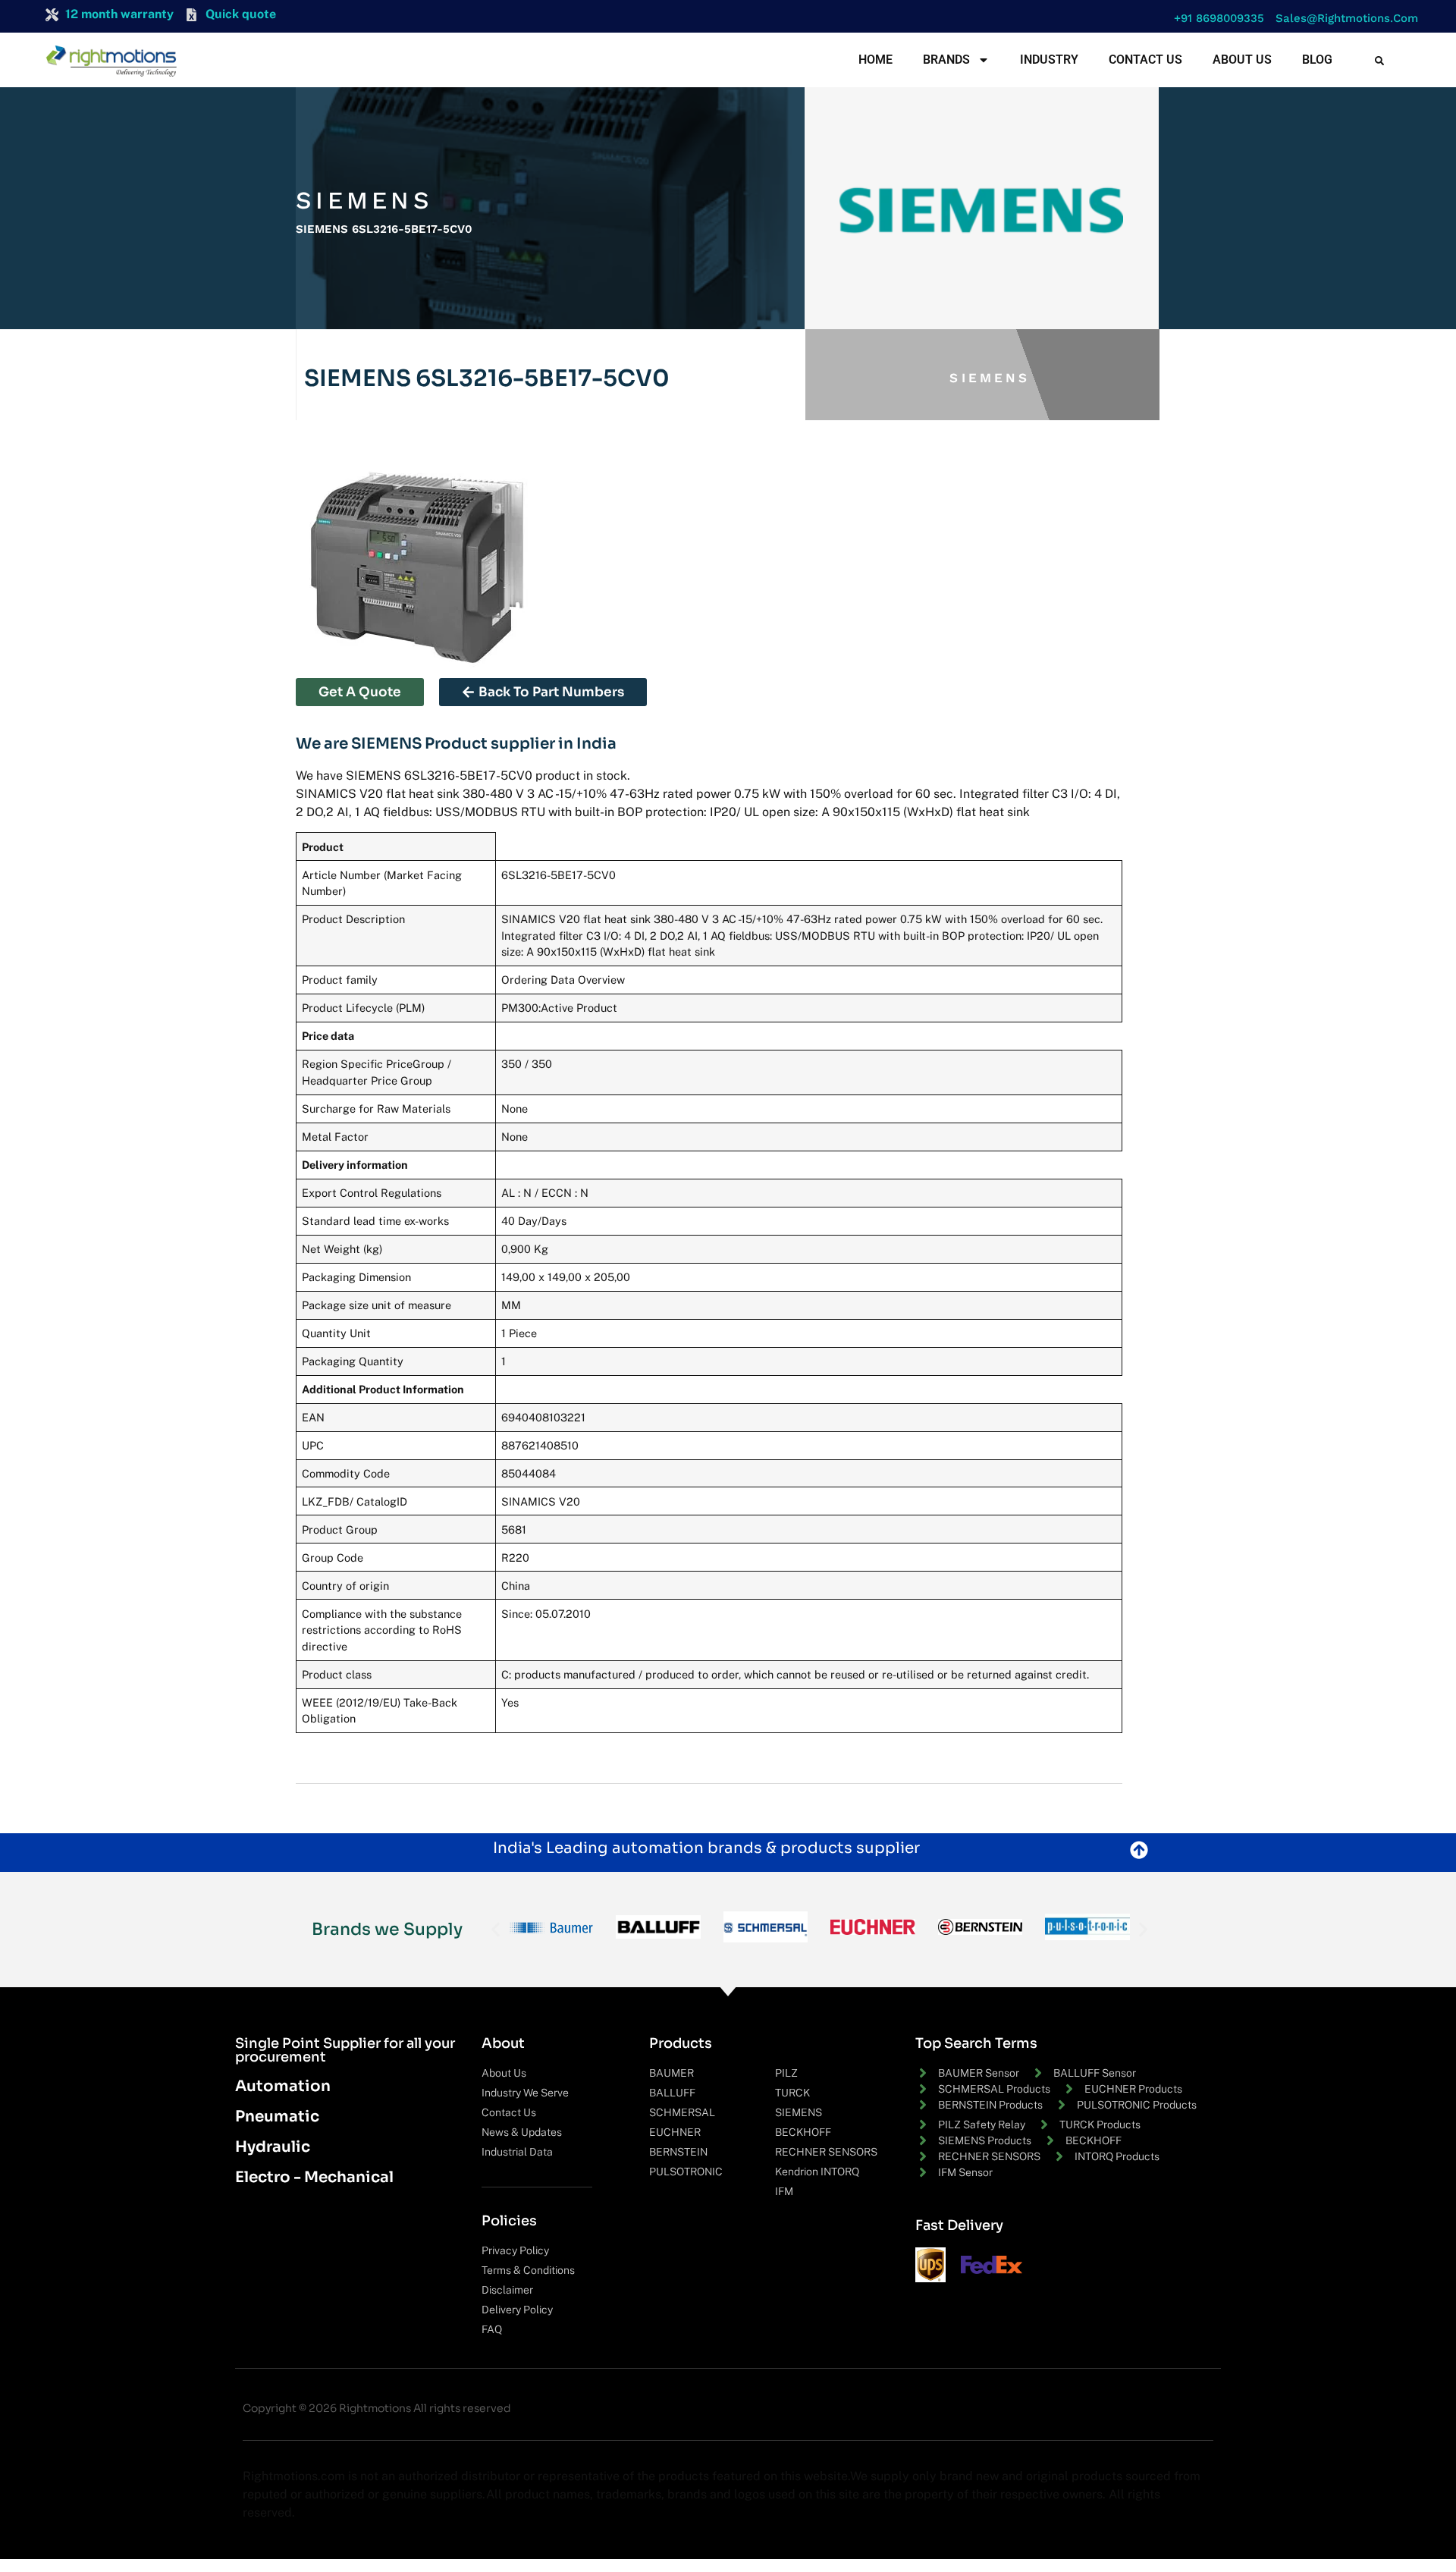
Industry (1049, 60)
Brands (946, 60)
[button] (1215, 19)
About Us (1242, 60)
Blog (1317, 60)
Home (875, 60)
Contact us (1145, 60)
